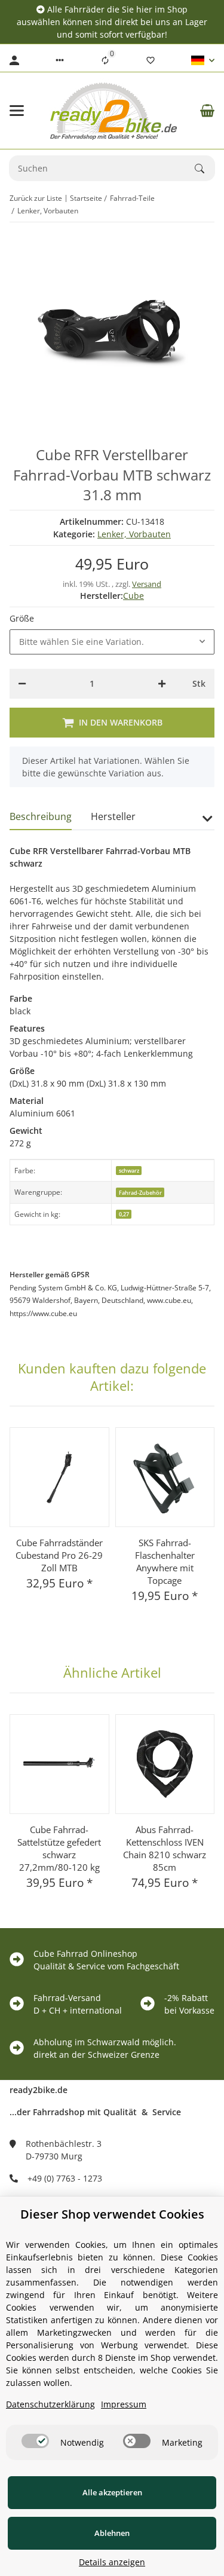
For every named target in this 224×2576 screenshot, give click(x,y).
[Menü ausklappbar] (17, 111)
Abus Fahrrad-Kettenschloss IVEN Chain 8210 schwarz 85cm (165, 1848)
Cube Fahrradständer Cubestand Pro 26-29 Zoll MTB (59, 1555)
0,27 (124, 1214)
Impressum (124, 2404)
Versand (147, 584)
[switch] (35, 2441)
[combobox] (112, 642)
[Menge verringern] (22, 684)
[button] (60, 60)
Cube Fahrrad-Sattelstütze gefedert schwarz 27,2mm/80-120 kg (59, 1848)
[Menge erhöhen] (162, 684)
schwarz (129, 1171)
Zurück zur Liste (36, 198)
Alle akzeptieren (112, 2492)
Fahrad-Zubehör (140, 1193)
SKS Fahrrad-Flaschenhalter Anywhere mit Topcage (165, 1561)
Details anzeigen (112, 2562)
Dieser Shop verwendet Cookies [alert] (112, 2214)
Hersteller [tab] (113, 816)
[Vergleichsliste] (105, 60)
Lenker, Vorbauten (134, 534)
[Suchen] (205, 169)
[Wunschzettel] (151, 60)
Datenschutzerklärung (50, 2404)
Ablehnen (112, 2533)
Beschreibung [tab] (41, 816)
